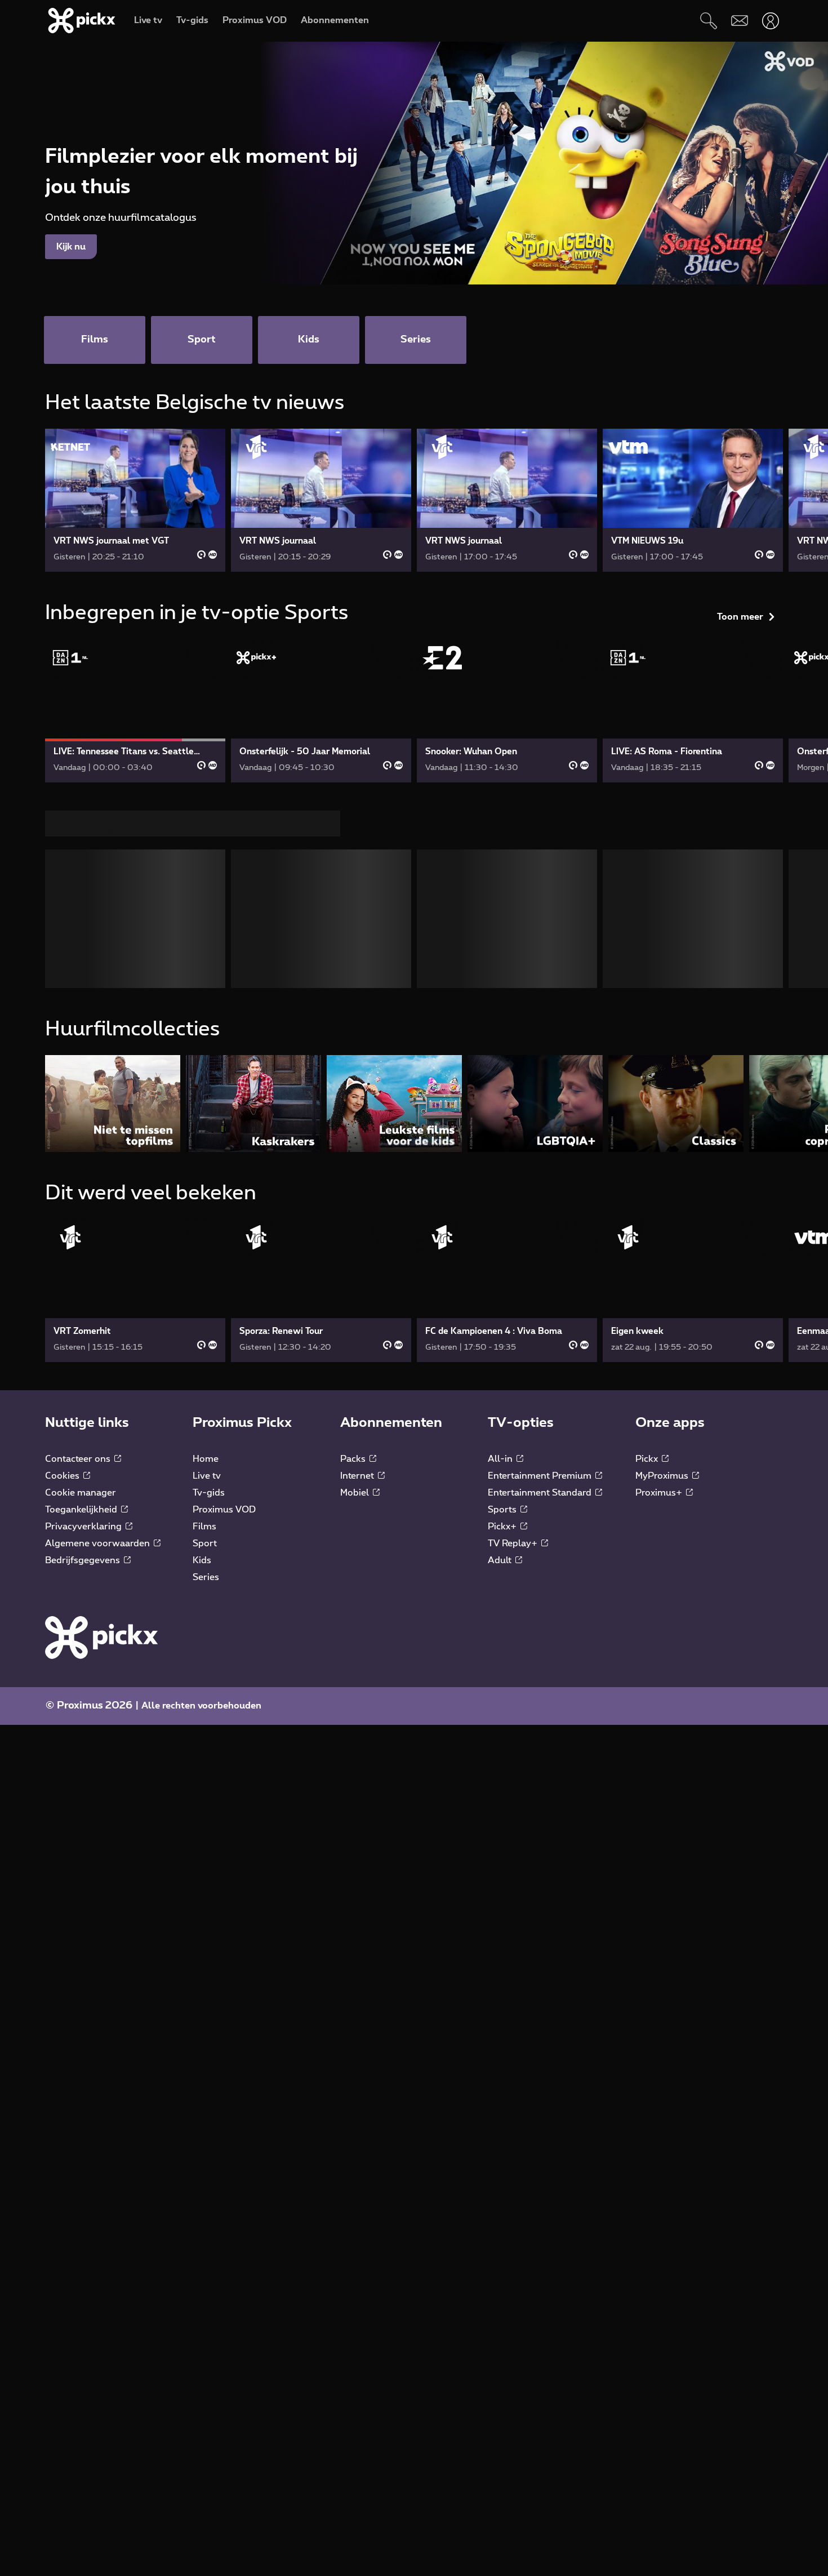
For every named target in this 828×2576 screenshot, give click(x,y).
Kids (202, 1560)
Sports (503, 1510)
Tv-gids (209, 1493)
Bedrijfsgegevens (84, 1560)
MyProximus (663, 1476)
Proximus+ (660, 1493)
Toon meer (740, 617)
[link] (135, 500)
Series (206, 1577)
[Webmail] (739, 21)
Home (206, 1459)
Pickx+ (503, 1527)
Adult (501, 1560)
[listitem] (113, 1103)
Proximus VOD (224, 1510)
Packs (354, 1459)
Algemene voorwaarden (99, 1543)
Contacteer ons (79, 1459)
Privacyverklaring (84, 1527)
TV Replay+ (514, 1543)
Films (204, 1527)
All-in (501, 1459)
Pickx (648, 1459)
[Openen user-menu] (770, 21)
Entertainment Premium (541, 1476)
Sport (205, 1543)
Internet (358, 1476)
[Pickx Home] (101, 1637)
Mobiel (356, 1493)
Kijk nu (71, 247)
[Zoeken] (708, 21)
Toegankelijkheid (82, 1510)
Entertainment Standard (541, 1493)
